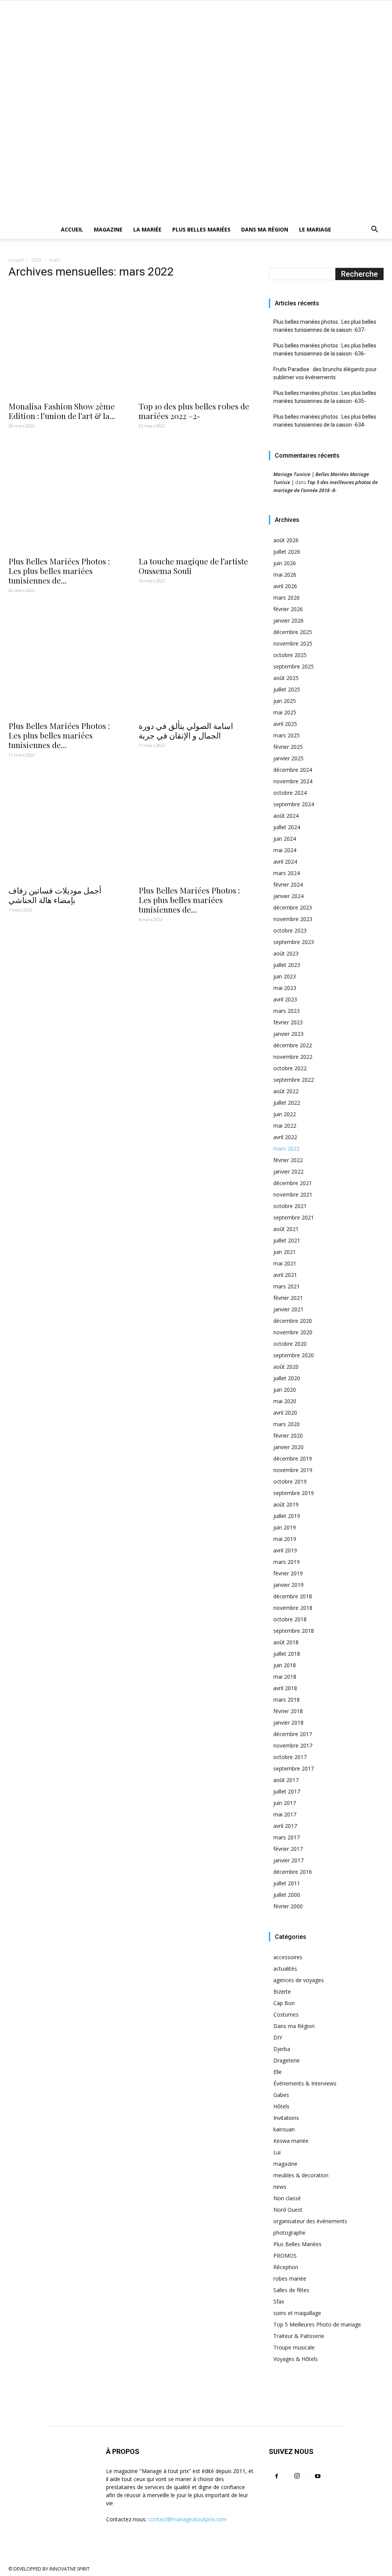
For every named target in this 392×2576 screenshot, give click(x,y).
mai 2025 (285, 712)
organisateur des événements (310, 2221)
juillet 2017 (287, 1791)
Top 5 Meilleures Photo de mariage (317, 2324)
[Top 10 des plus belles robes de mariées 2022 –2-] (196, 341)
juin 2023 (285, 976)
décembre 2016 (293, 1872)
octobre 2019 (290, 1481)
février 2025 (288, 747)
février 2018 (288, 1711)
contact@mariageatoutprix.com (187, 2519)
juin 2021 (285, 1252)
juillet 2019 (287, 1516)
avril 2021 (285, 1275)
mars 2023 (287, 1011)
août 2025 (286, 678)
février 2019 (288, 1573)
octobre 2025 (290, 655)
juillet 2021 (287, 1240)
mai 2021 (285, 1263)
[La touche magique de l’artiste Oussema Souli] (196, 496)
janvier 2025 (288, 758)
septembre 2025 (294, 666)
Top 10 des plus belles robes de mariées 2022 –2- (194, 411)
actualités (285, 1969)
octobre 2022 (290, 1068)
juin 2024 (285, 839)
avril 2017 (285, 1826)
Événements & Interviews (305, 2083)
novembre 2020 (293, 1332)
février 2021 (288, 1298)
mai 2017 (285, 1814)
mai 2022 (285, 1126)
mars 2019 (287, 1562)
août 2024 (286, 816)
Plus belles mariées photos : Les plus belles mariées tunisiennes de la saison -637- (325, 326)
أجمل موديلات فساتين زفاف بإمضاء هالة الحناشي (55, 895)
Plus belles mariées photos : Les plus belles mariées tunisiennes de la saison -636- (325, 350)
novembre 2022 (293, 1057)
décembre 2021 (293, 1183)
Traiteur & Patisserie (299, 2336)
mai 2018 (285, 1677)
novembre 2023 (293, 919)
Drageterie (287, 2060)
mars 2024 (287, 873)
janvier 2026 (288, 620)
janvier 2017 (288, 1860)
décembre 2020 (293, 1321)
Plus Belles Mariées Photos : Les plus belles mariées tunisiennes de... (59, 571)
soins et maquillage (297, 2313)
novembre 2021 (293, 1194)
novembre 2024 (293, 781)
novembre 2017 (293, 1745)
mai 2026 (285, 575)
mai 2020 (285, 1401)
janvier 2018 (288, 1722)
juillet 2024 (287, 827)
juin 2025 (285, 701)
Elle (278, 2072)
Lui (277, 2152)
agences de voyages (299, 1980)
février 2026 (288, 609)
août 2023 (286, 953)
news (280, 2187)
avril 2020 (285, 1413)
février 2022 (288, 1160)
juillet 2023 (287, 965)
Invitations (286, 2118)
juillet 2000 (287, 1895)
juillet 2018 (287, 1654)
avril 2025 (285, 724)
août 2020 (286, 1367)
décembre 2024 (293, 770)
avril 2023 (285, 999)
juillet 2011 (287, 1883)
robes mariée (290, 2278)
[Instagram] (297, 2477)
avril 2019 (285, 1550)
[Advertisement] (196, 163)
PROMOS (285, 2256)
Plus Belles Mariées (201, 229)
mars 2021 (287, 1286)
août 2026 (286, 540)
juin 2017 (285, 1803)
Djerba (282, 2049)
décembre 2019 (293, 1458)
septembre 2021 (294, 1217)
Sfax (279, 2301)
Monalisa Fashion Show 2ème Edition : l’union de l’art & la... (62, 411)
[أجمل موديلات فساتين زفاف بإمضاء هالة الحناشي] (66, 825)
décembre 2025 (293, 632)
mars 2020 (287, 1424)
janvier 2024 (288, 896)
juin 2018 (285, 1665)
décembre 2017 (293, 1734)
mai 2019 (285, 1539)
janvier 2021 (288, 1309)
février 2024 (288, 884)
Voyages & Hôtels (296, 2359)
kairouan (284, 2129)
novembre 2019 (293, 1470)
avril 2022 (285, 1137)
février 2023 (288, 1022)
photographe (289, 2233)
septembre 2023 (294, 942)
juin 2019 (285, 1527)
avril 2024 (285, 862)
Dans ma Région (265, 229)
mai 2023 (285, 988)
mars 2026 (287, 598)
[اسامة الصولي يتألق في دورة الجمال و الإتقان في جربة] (196, 661)
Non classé (287, 2198)
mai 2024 (285, 850)
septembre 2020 (294, 1355)
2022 (36, 260)
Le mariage (315, 229)
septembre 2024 (294, 804)
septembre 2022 (294, 1080)
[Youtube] (318, 2477)
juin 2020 (285, 1390)
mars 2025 (287, 735)
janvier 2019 (288, 1585)
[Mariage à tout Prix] (196, 53)
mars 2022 (287, 1149)
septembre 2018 (294, 1631)
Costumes (286, 2014)
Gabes (281, 2095)
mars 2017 (287, 1837)
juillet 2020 (287, 1378)
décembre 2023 (293, 907)
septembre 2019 (294, 1493)
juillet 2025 (287, 689)
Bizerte (282, 1992)
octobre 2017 (290, 1757)
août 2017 (286, 1780)
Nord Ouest (288, 2210)
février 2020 (288, 1436)
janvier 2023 (288, 1034)
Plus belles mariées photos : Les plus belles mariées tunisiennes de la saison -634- (325, 421)
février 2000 (288, 1906)
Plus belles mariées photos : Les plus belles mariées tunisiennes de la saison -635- (325, 397)
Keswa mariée (291, 2141)
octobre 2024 (290, 793)
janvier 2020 (288, 1447)
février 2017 (288, 1849)
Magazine (108, 229)
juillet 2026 (287, 552)
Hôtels (281, 2106)
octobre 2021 (290, 1206)
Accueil (72, 229)
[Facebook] (276, 2477)
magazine (285, 2164)
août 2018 (286, 1642)
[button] (374, 230)
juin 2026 (285, 563)
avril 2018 (285, 1688)
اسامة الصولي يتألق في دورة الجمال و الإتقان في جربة (186, 730)
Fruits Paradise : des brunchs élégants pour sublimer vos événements (325, 373)
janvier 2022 (288, 1171)
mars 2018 (287, 1700)
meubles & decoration (301, 2175)
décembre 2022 (293, 1045)
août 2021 (286, 1229)
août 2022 (286, 1091)
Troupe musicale (294, 2347)
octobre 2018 (290, 1619)
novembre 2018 (293, 1608)
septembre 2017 (294, 1768)
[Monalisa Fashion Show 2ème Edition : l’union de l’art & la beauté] (66, 341)
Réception (286, 2267)
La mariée (147, 229)
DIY (278, 2037)
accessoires (288, 1957)
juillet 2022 (287, 1103)
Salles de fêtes (291, 2290)
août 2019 (286, 1504)
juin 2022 (285, 1114)
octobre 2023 (290, 930)
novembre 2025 (293, 643)
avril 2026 (285, 586)
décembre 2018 (293, 1596)
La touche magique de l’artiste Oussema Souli (193, 566)
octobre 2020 (290, 1344)
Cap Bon (284, 2003)
